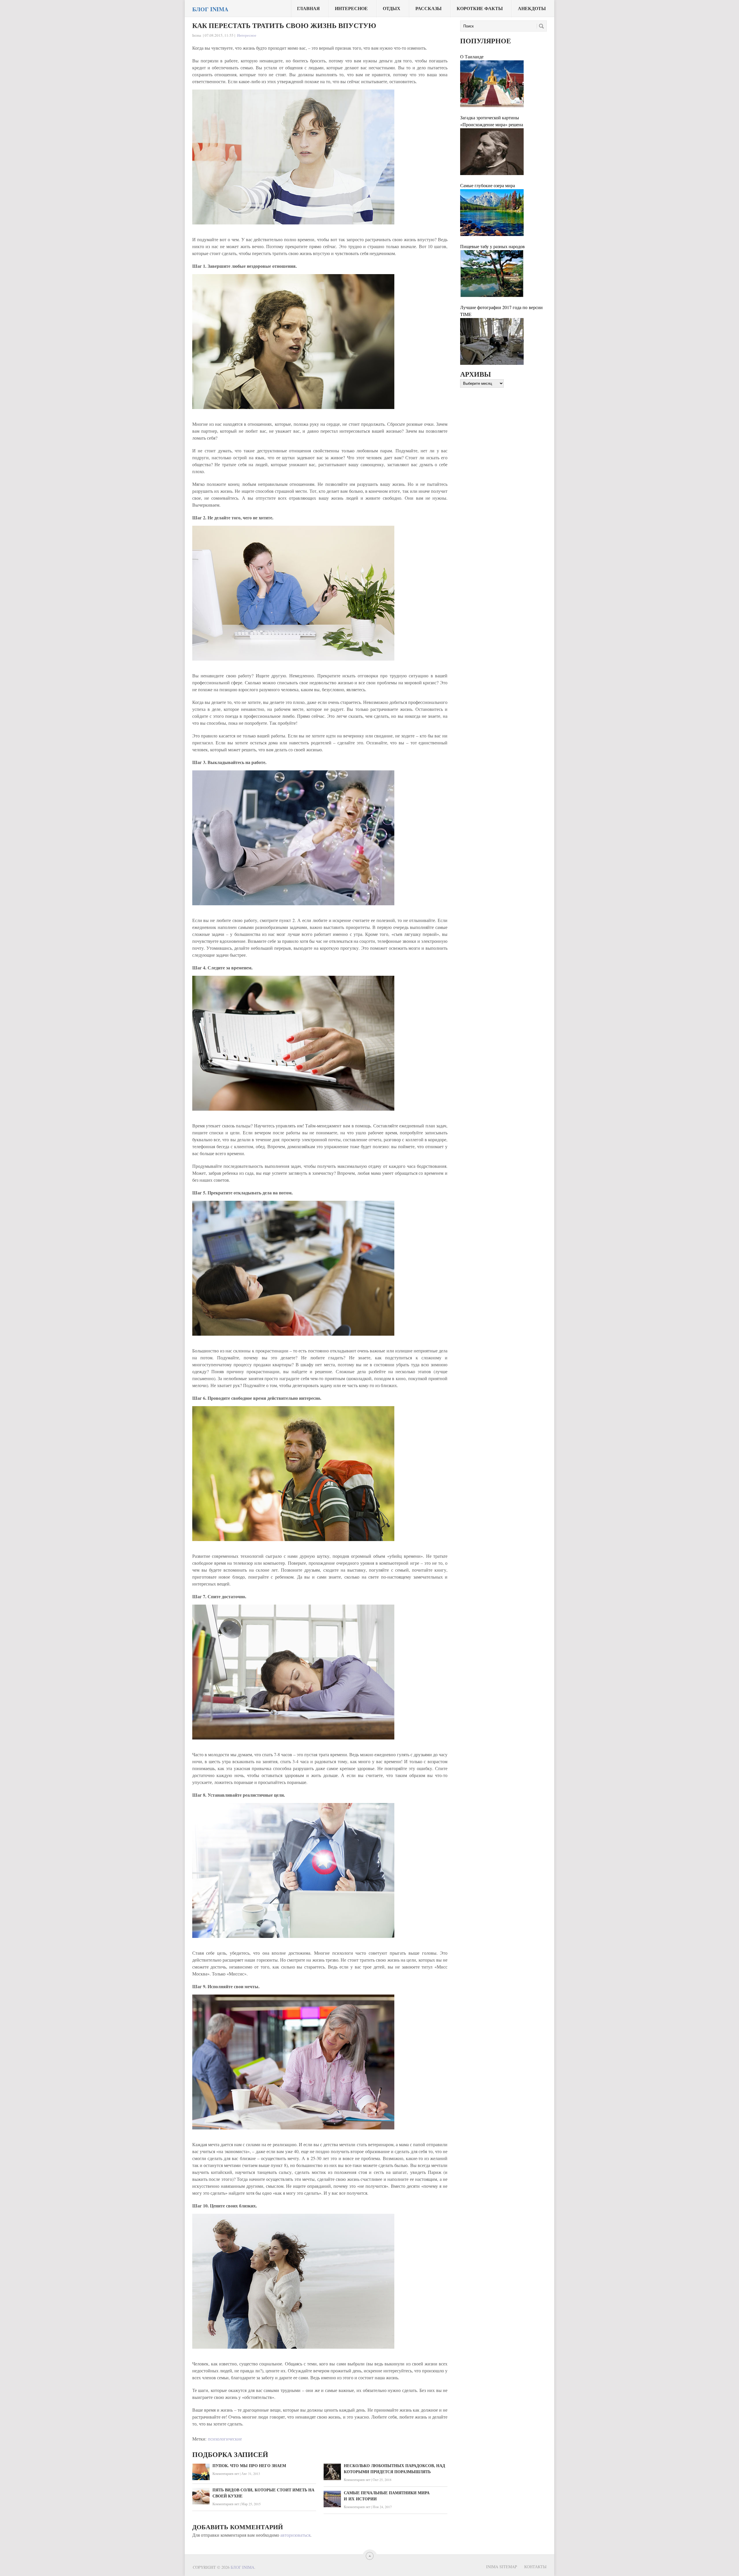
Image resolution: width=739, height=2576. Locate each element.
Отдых (392, 8)
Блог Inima (210, 9)
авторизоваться (295, 2535)
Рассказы (429, 8)
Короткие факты (480, 8)
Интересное (351, 8)
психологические (225, 2439)
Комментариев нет (226, 2473)
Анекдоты (532, 8)
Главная (308, 8)
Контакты (535, 2567)
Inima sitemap (502, 2567)
